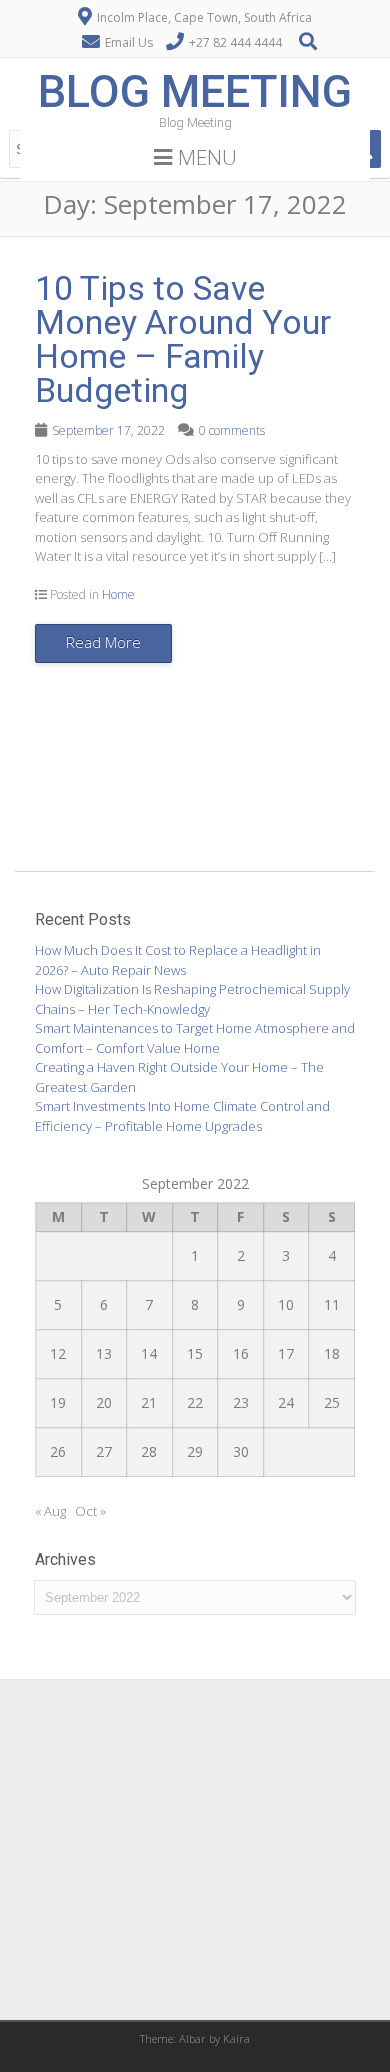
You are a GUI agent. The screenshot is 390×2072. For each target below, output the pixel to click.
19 (58, 1402)
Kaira (236, 2038)
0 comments (232, 430)
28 (149, 1451)
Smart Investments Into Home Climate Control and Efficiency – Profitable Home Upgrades (182, 1116)
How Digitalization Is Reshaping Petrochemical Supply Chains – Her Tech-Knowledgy (192, 999)
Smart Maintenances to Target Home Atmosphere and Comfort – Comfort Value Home (195, 1038)
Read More (103, 642)
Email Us (129, 42)
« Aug (50, 1511)
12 (58, 1353)
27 (104, 1451)
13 (104, 1353)
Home (118, 594)
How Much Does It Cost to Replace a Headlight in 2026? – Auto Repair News (178, 960)
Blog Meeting (195, 91)
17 (286, 1353)
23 (241, 1402)
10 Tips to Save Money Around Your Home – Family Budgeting (183, 339)
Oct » (90, 1511)
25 (332, 1402)
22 (195, 1402)
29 (195, 1451)
